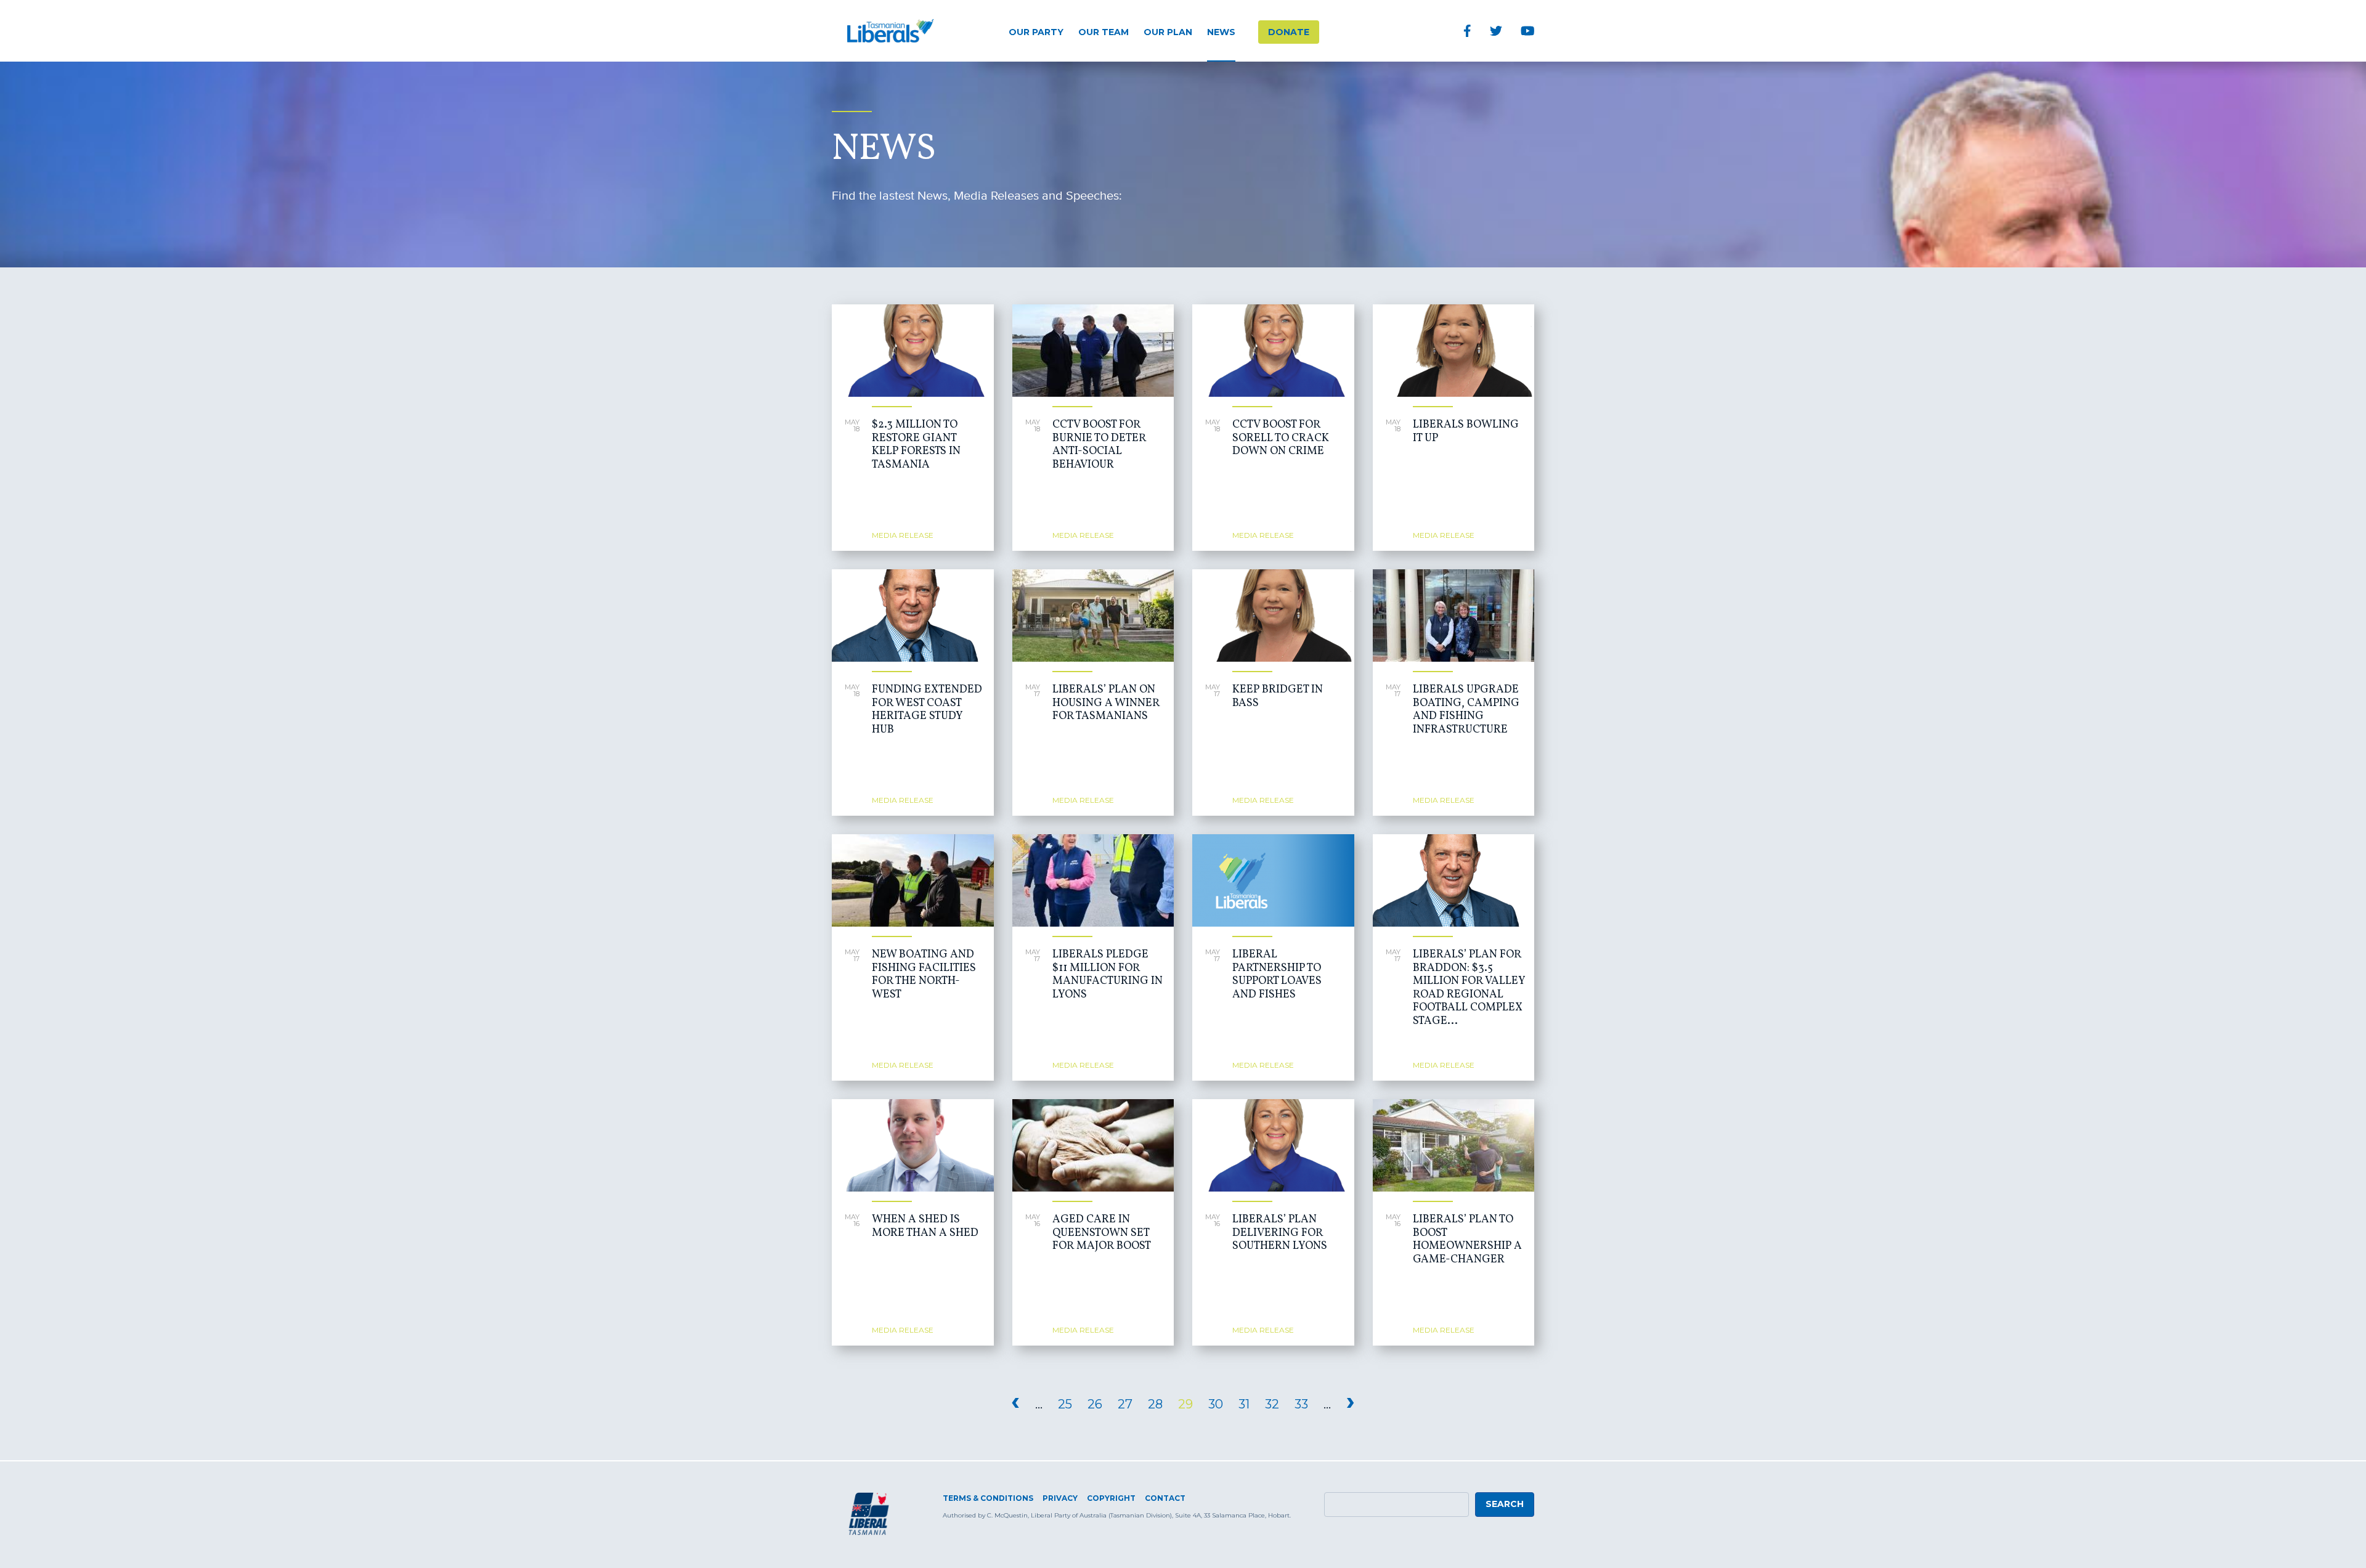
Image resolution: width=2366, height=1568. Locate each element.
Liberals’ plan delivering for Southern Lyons (1280, 1233)
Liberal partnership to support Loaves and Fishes (1277, 975)
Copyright (1111, 1498)
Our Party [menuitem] (1036, 32)
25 (1065, 1404)
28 (1155, 1404)
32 (1272, 1404)
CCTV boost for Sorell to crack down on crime (1281, 438)
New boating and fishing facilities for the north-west (924, 975)
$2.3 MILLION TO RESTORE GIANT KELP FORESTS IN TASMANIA (916, 445)
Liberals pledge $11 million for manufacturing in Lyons (1108, 975)
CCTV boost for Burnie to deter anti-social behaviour (1099, 445)
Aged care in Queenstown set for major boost (1102, 1233)
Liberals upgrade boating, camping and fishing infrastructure (1466, 710)
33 (1301, 1404)
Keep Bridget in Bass (1278, 697)
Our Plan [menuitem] (1168, 32)
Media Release (903, 535)
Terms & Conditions (988, 1498)
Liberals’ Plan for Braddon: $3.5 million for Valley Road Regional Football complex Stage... (1469, 988)
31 (1244, 1404)
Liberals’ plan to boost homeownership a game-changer (1467, 1240)
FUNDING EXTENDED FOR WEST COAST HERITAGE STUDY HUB (927, 710)
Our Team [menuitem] (1104, 32)
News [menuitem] (1221, 32)
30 (1216, 1404)
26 (1095, 1404)
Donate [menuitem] (1289, 32)
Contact (1165, 1498)
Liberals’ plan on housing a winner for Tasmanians (1106, 703)
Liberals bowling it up (1466, 432)
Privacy (1060, 1498)
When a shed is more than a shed (925, 1226)
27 (1125, 1404)
